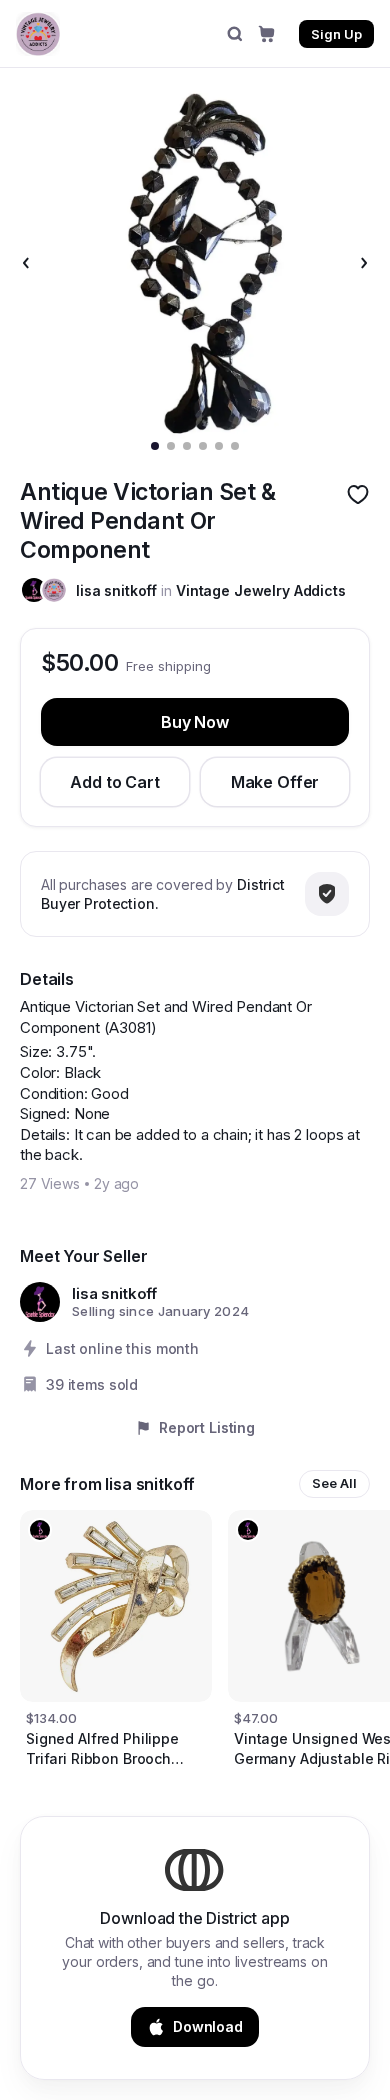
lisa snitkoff (116, 590)
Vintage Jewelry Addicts (261, 590)
